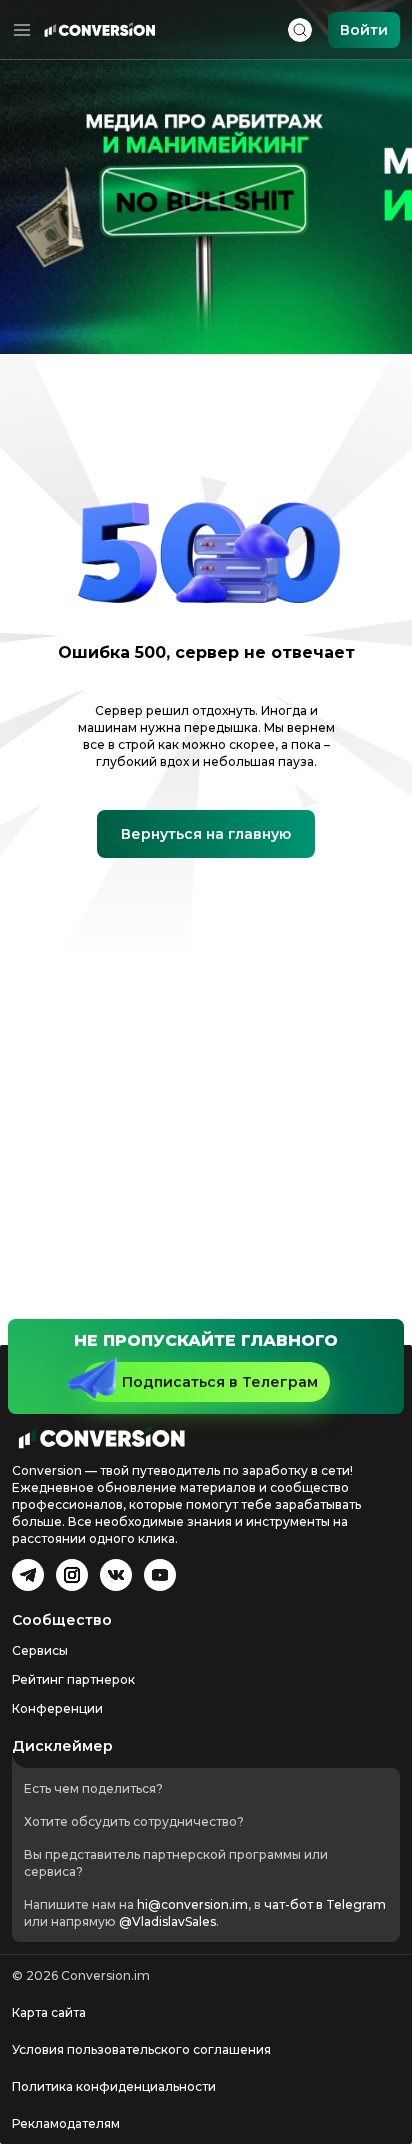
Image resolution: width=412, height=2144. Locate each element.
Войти (364, 30)
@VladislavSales (167, 1921)
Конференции (57, 1708)
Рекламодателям (66, 2123)
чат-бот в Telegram (325, 1904)
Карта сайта (49, 2012)
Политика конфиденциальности (114, 2086)
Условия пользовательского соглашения (141, 2049)
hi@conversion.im (192, 1904)
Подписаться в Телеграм (220, 1382)
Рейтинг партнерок (73, 1679)
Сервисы (40, 1650)
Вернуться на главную (206, 834)
